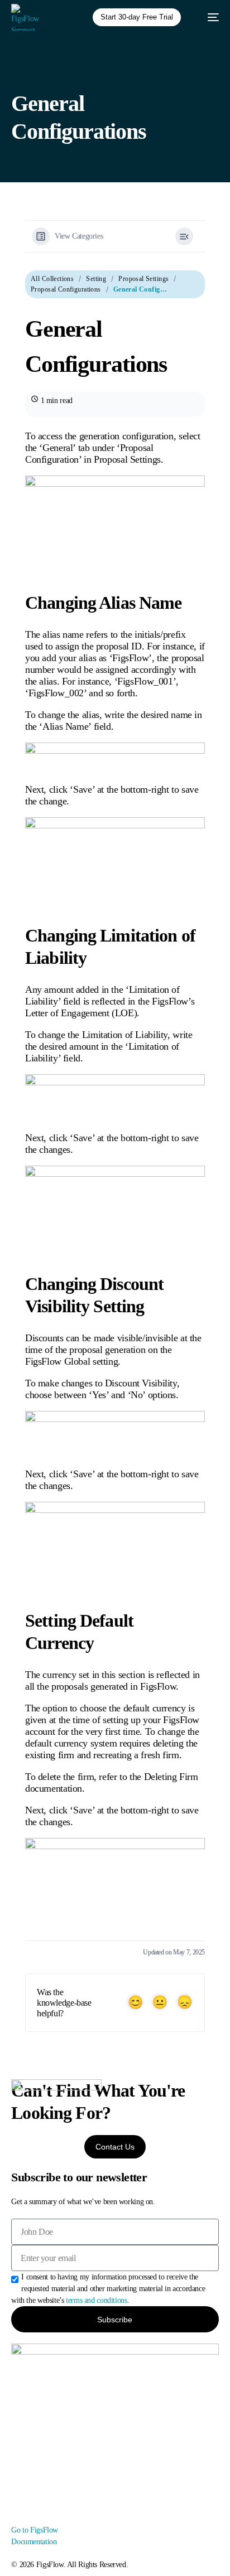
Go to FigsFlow (35, 2530)
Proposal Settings (143, 279)
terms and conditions (96, 2300)
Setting (96, 279)
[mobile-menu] (208, 17)
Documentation (34, 2542)
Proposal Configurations (66, 289)
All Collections (52, 279)
